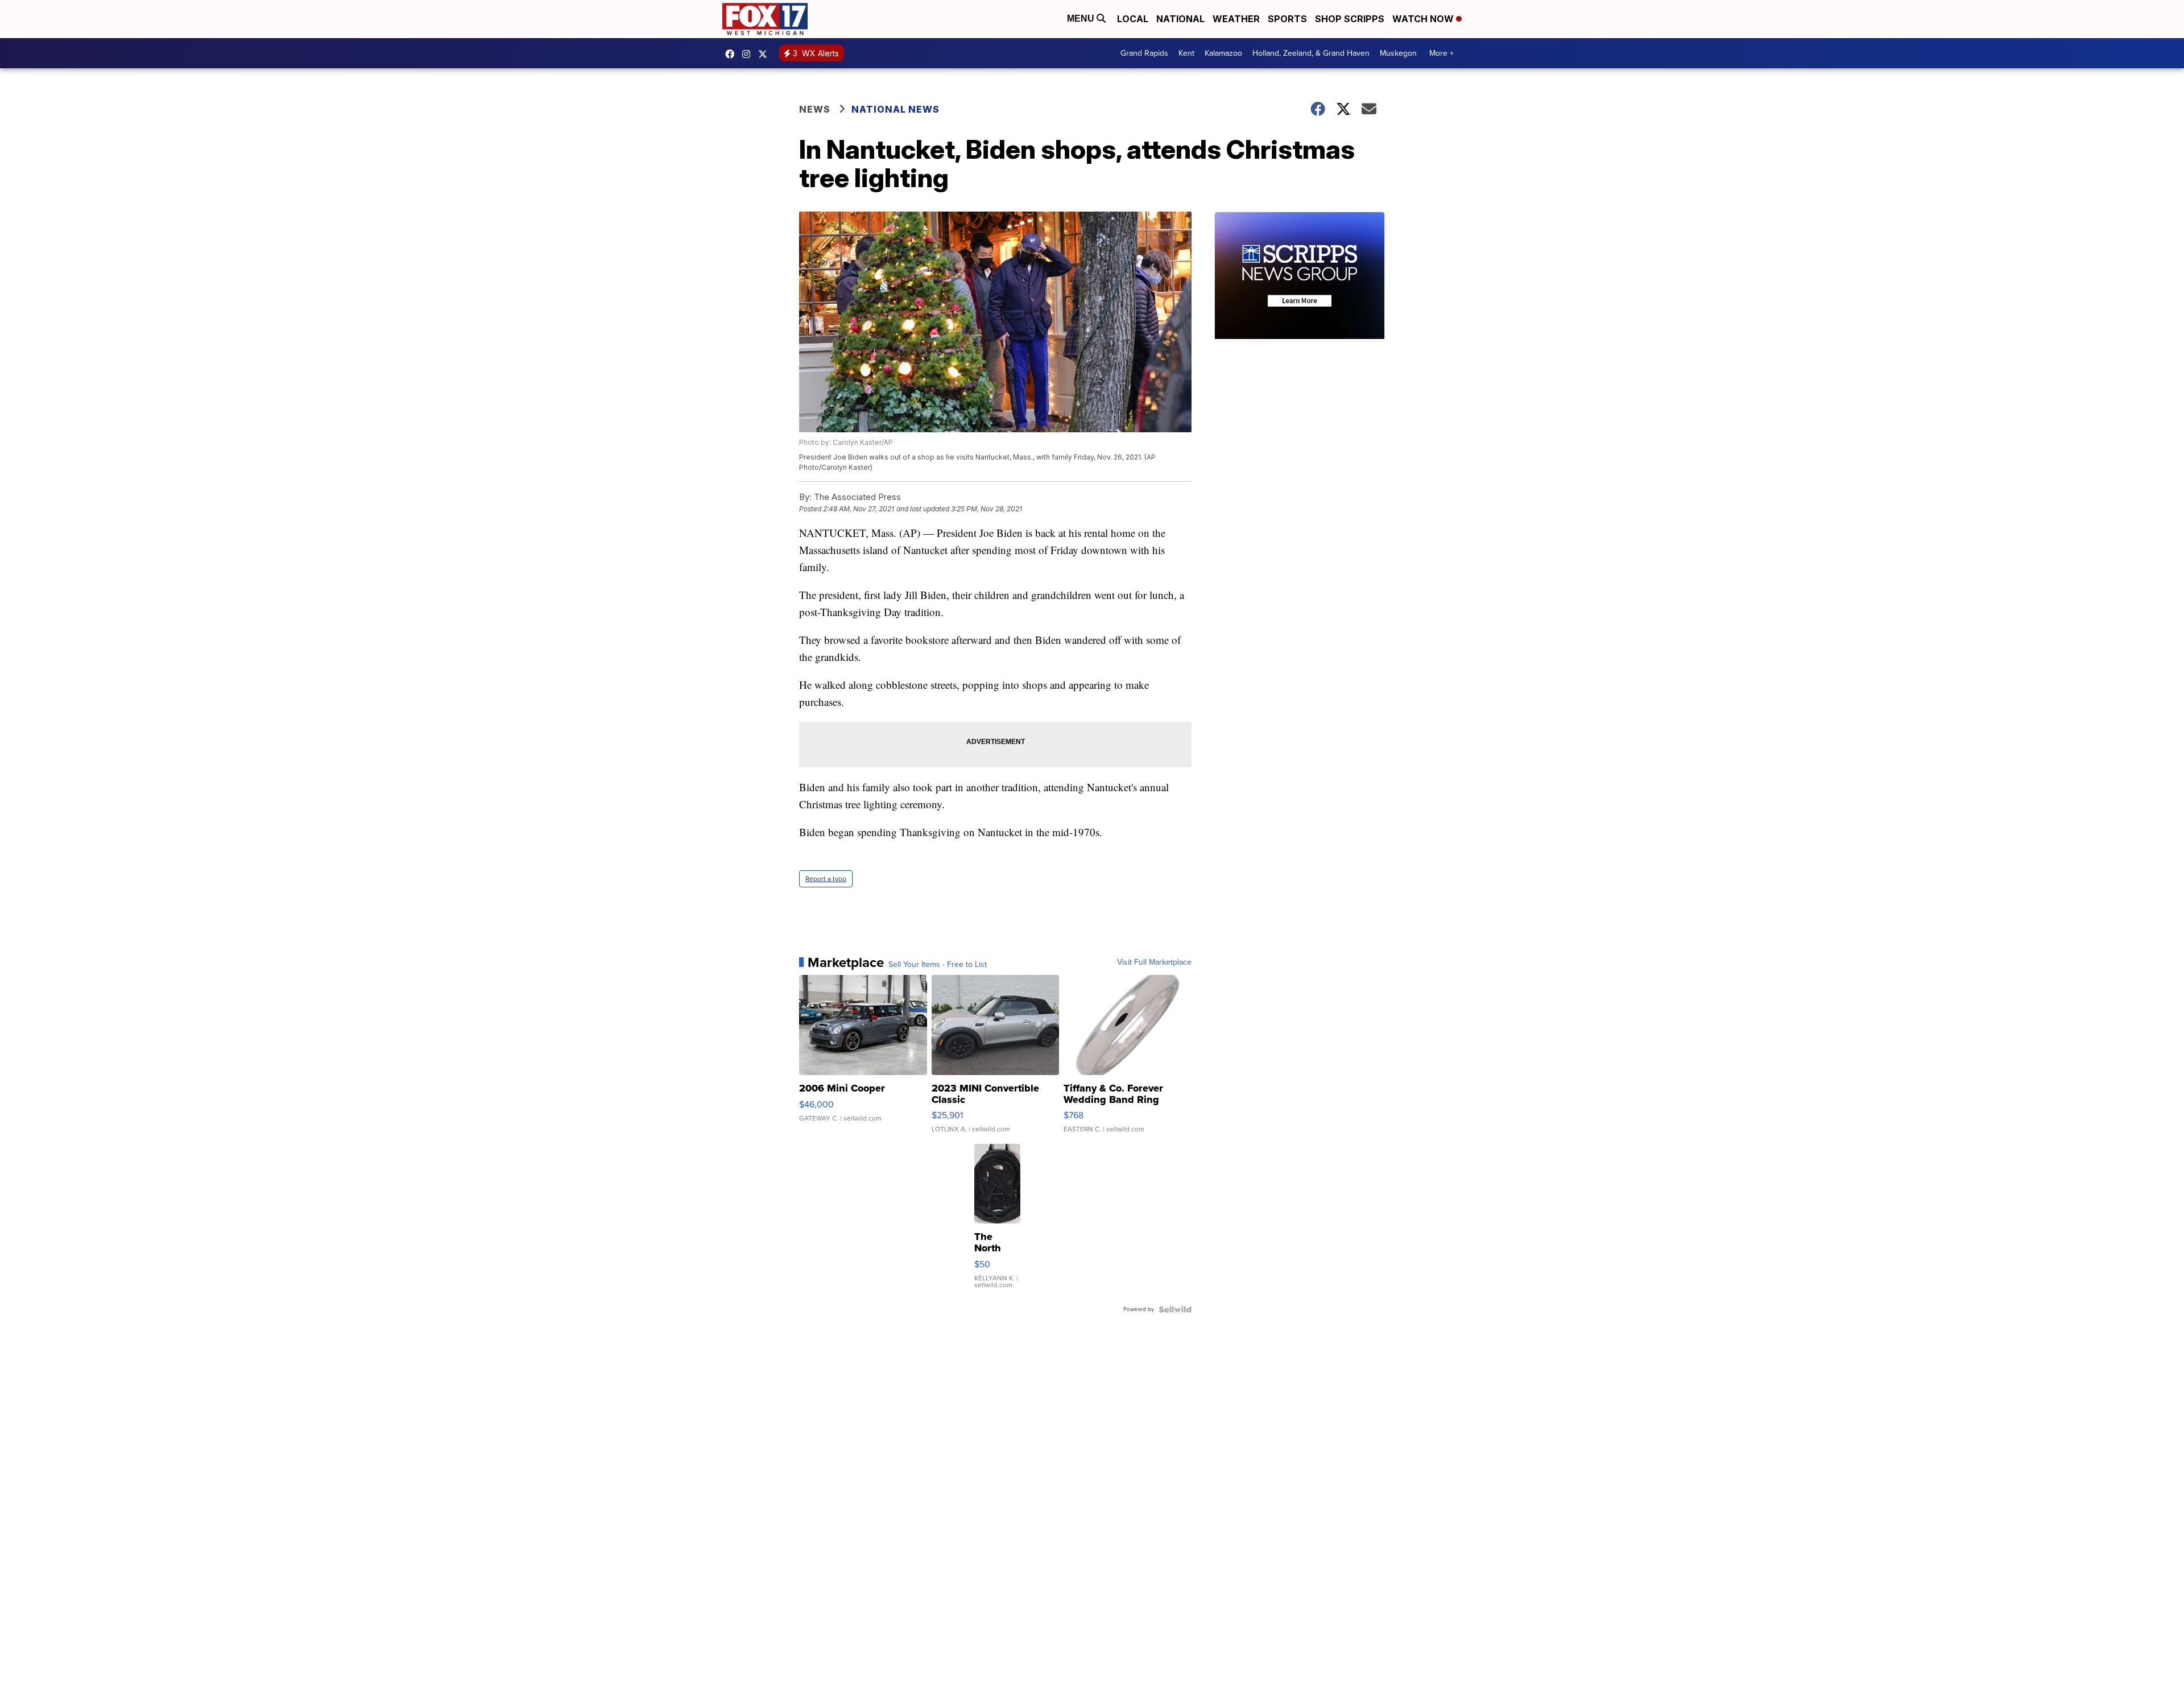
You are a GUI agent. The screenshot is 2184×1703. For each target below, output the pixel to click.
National (1180, 19)
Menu (1082, 18)
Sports (1287, 19)
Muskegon (1398, 53)
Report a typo (826, 879)
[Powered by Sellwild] (1175, 1309)
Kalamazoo (1223, 53)
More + (1441, 53)
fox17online (733, 54)
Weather (1236, 19)
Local (1133, 19)
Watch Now (1424, 19)
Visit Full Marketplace (1154, 962)
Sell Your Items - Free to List (938, 965)
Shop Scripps (1350, 19)
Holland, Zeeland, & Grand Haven (1311, 53)
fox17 (766, 54)
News (815, 109)
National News (895, 109)
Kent (1186, 53)
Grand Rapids (1144, 53)
